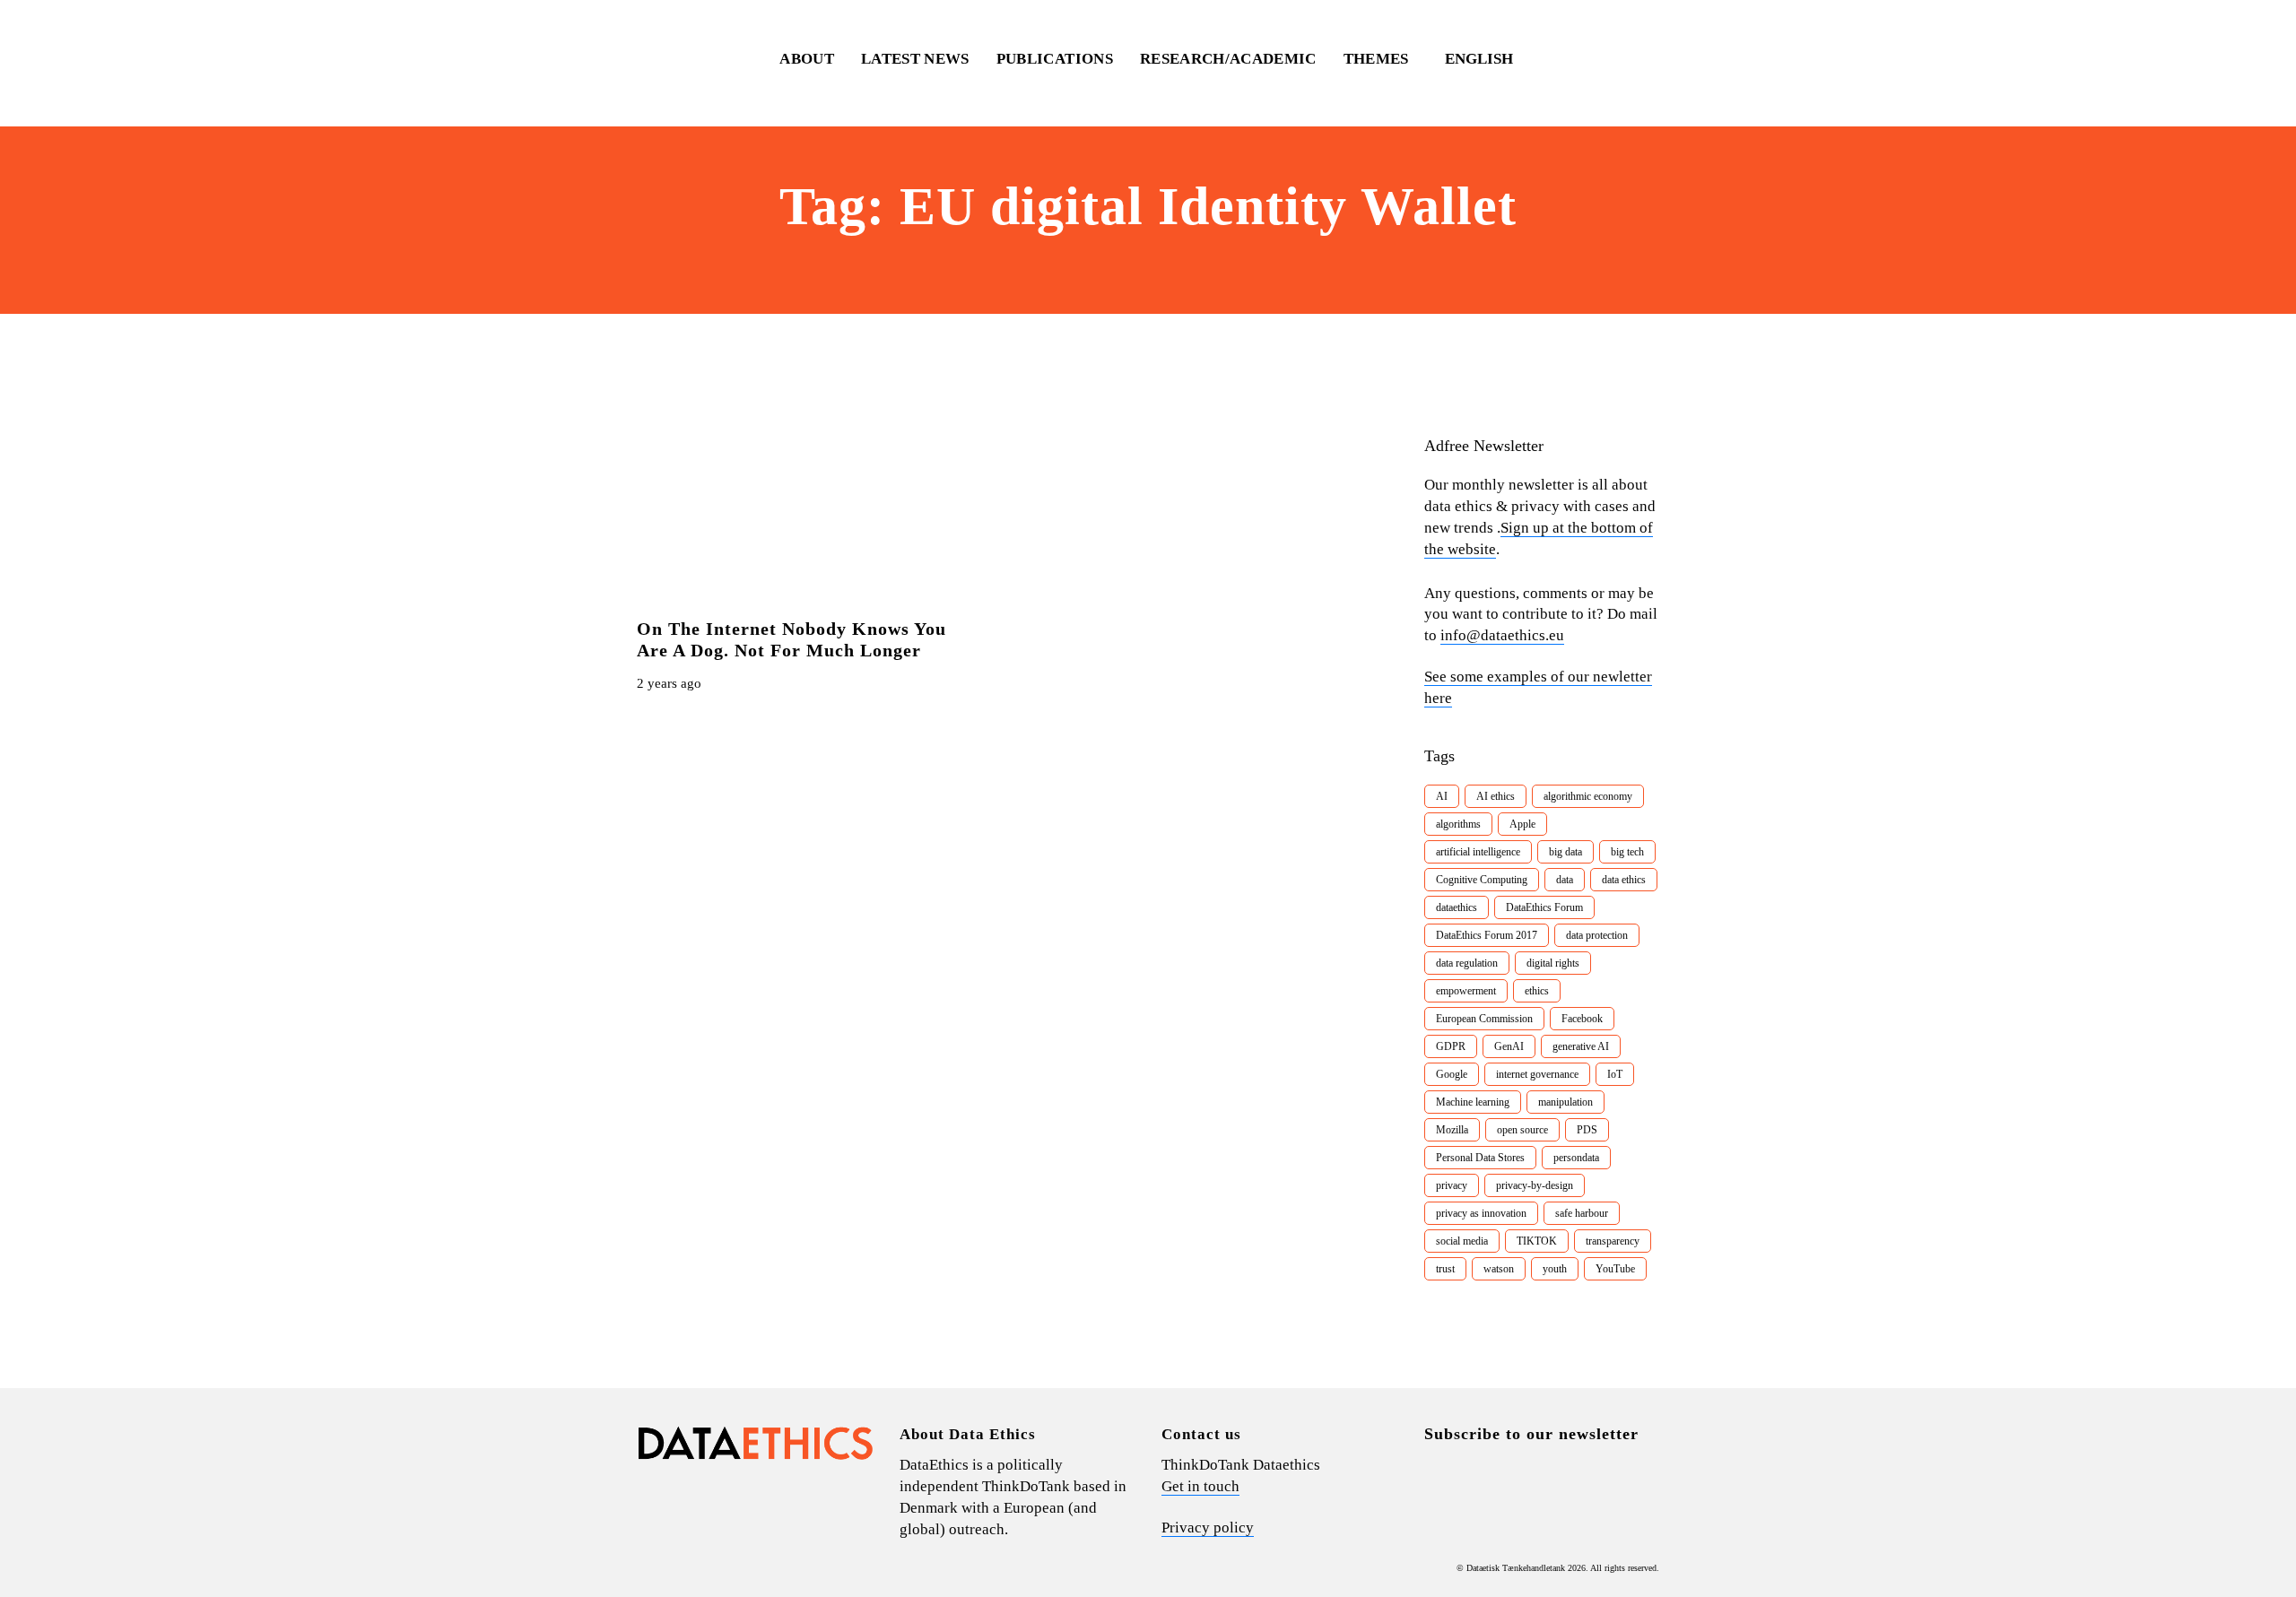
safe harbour (1582, 1213)
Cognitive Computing (1482, 880)
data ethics (1624, 880)
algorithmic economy (1588, 796)
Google (1452, 1074)
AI (1442, 796)
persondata (1576, 1158)
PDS (1587, 1130)
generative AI (1581, 1046)
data (1565, 880)
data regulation (1467, 963)
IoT (1615, 1074)
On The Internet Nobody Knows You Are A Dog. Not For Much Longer (791, 639)
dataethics (1457, 907)
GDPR (1451, 1046)
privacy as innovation (1481, 1213)
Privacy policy (1208, 1528)
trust (1445, 1269)
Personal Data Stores (1480, 1158)
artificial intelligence (1478, 852)
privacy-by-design (1535, 1185)
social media (1462, 1241)
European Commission (1484, 1019)
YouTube (1615, 1269)
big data (1565, 852)
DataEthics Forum (1544, 907)
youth (1555, 1269)
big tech (1627, 852)
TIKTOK (1537, 1241)
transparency (1613, 1241)
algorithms (1458, 824)
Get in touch (1200, 1486)
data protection (1597, 935)
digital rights (1553, 963)
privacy (1452, 1185)
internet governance (1537, 1074)
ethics (1537, 991)
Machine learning (1473, 1102)
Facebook (1582, 1019)
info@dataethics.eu (1502, 635)
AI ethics (1496, 796)
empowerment (1466, 991)
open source (1522, 1130)
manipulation (1565, 1102)
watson (1499, 1269)
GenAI (1509, 1046)
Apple (1522, 824)
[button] (1487, 59)
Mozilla (1452, 1130)
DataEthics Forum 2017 (1487, 935)
